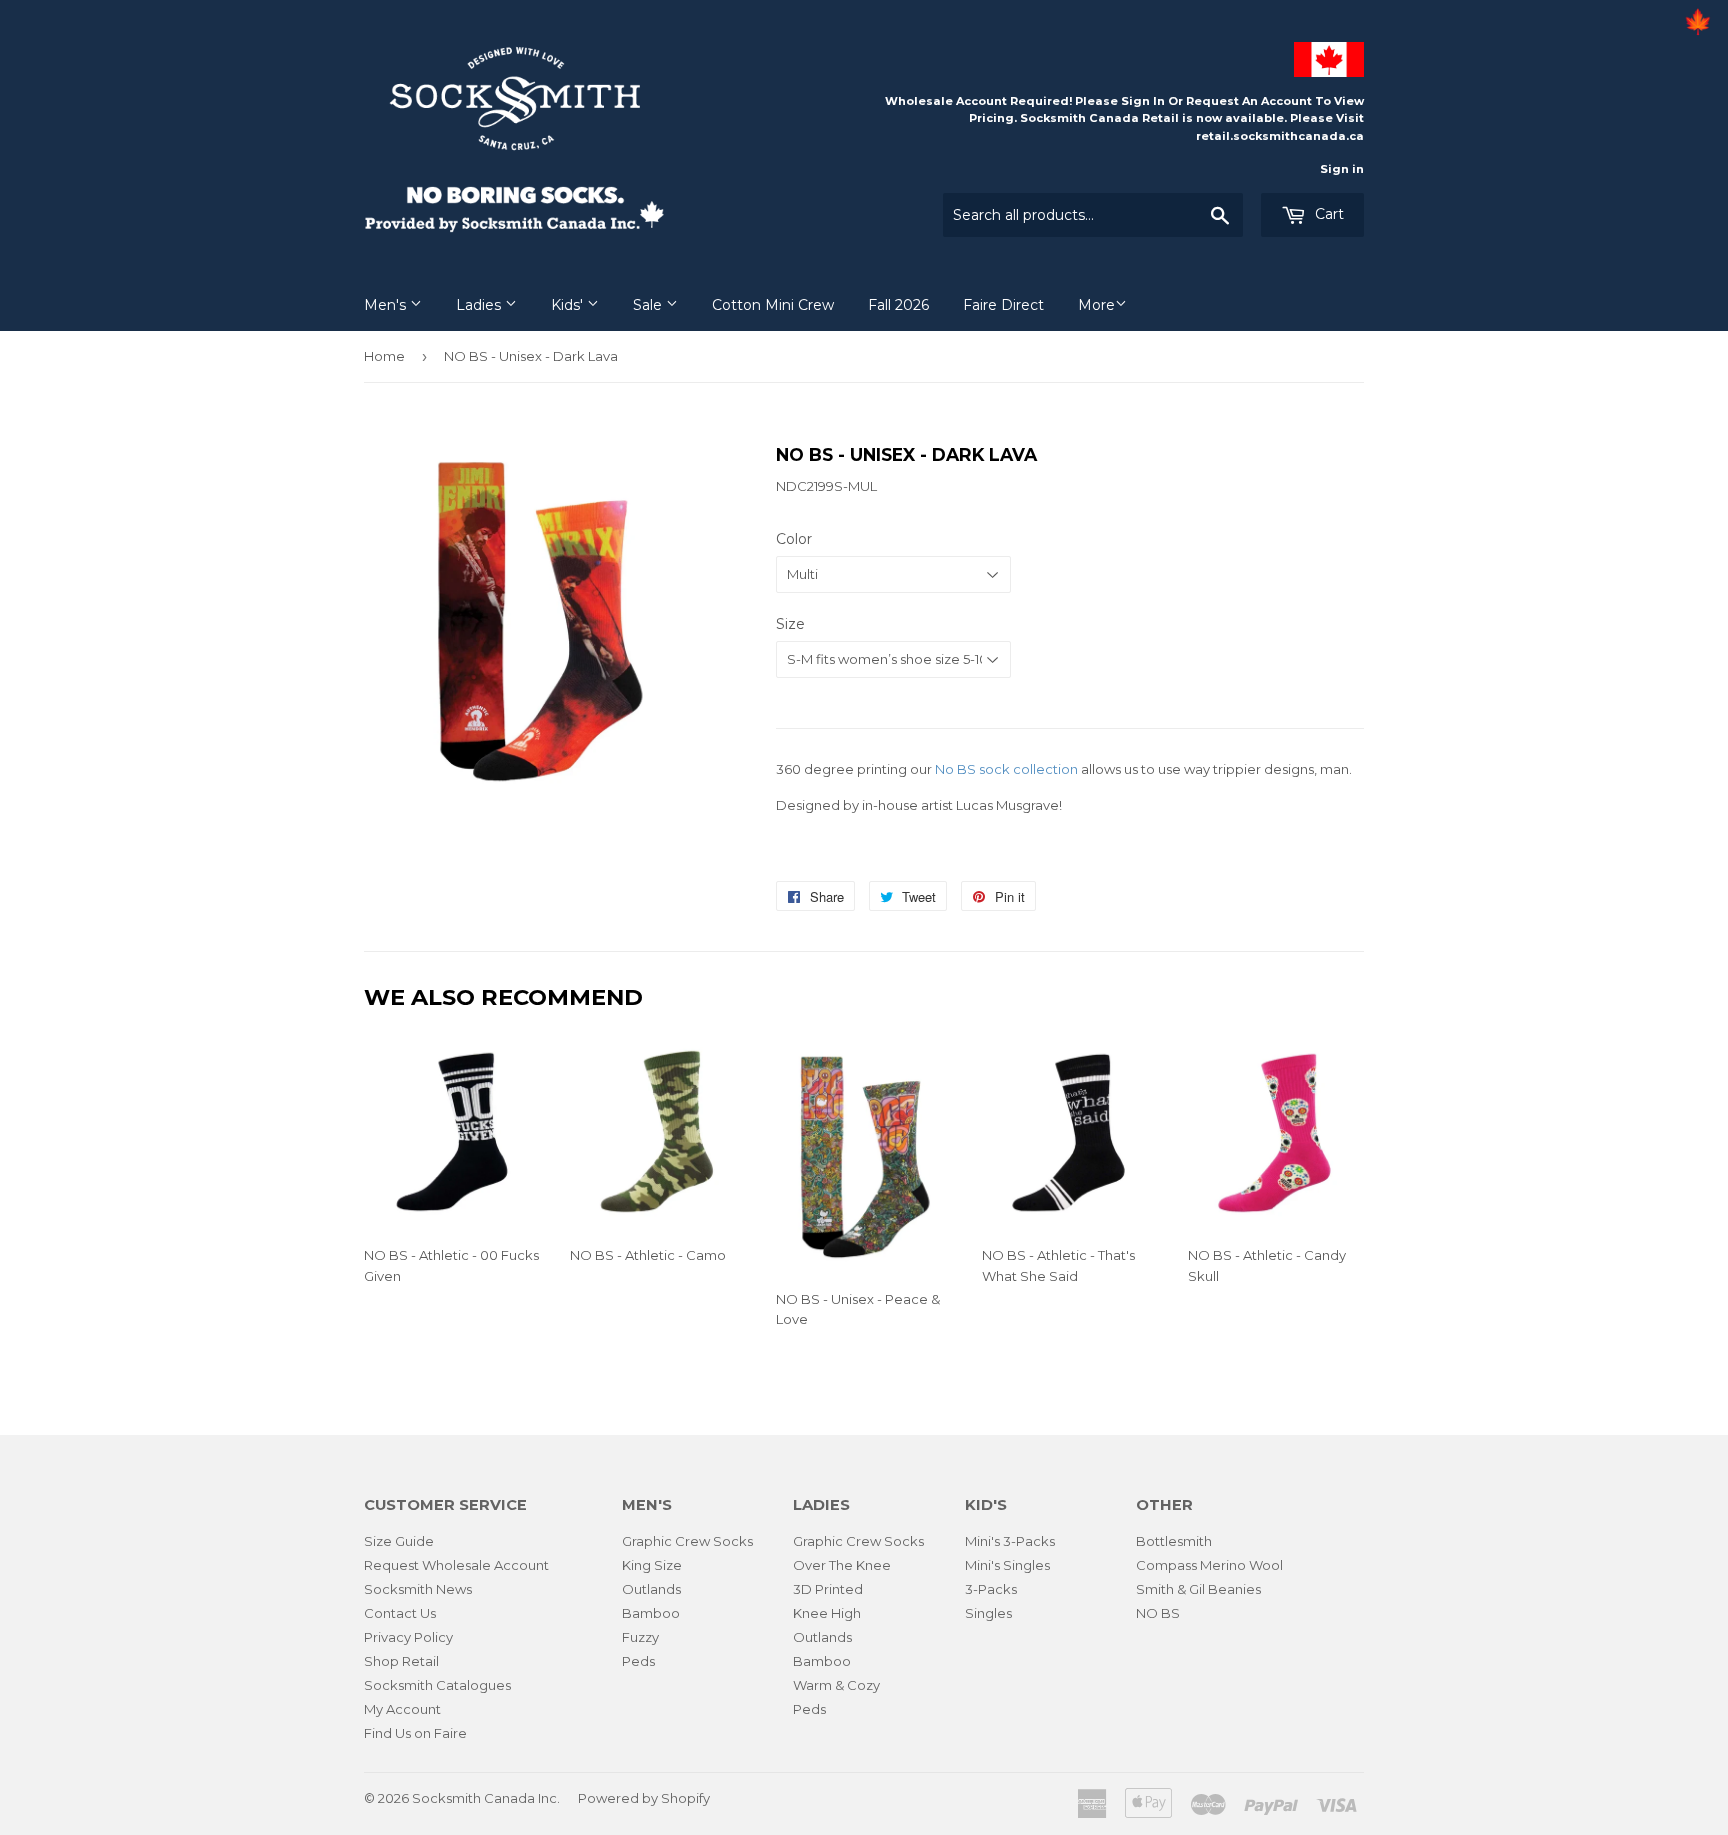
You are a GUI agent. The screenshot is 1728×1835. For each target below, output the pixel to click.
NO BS (1158, 1613)
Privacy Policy (408, 1637)
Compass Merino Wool (1209, 1565)
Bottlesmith (1174, 1541)
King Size (652, 1565)
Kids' (569, 305)
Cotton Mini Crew (773, 305)
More (1096, 305)
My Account (402, 1709)
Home (384, 356)
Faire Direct (1003, 305)
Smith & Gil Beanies (1198, 1589)
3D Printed (828, 1589)
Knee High (827, 1613)
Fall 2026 (898, 305)
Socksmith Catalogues (437, 1685)
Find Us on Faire (415, 1733)
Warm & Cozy (836, 1685)
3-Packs (991, 1589)
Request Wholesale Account (456, 1565)
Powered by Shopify (644, 1798)
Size (790, 624)
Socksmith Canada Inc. (486, 1798)
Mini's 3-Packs (1010, 1541)
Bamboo (651, 1613)
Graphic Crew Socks (687, 1541)
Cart (1327, 214)
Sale (649, 305)
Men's (387, 305)
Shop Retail (401, 1661)
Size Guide (399, 1541)
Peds (638, 1661)
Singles (988, 1613)
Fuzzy (640, 1637)
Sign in (1342, 169)
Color (794, 539)
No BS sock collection (1006, 769)
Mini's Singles (1007, 1565)
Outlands (651, 1589)
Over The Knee (842, 1565)
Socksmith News (418, 1589)
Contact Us (400, 1613)
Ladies (480, 305)
